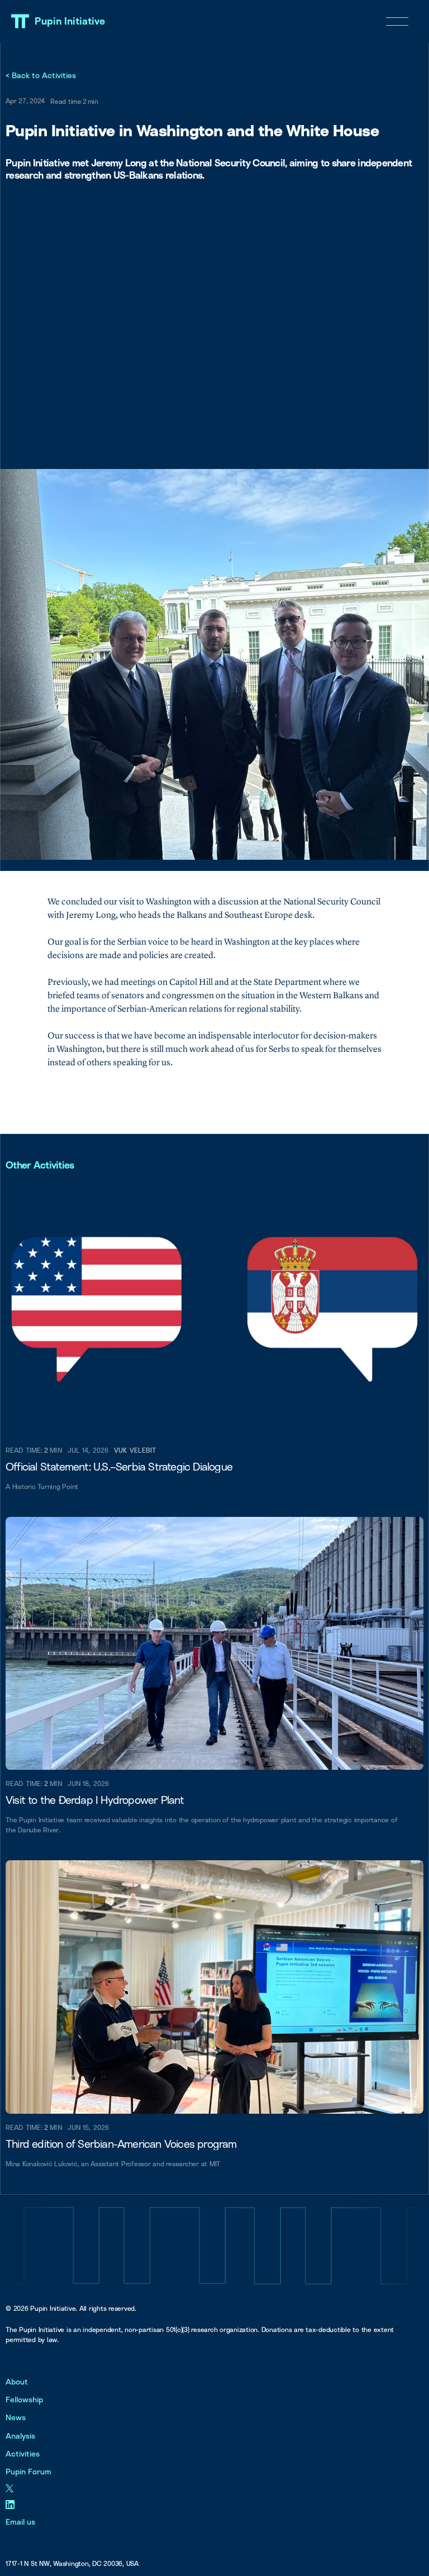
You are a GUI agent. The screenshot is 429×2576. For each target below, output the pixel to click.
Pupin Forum (28, 2471)
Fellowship (24, 2399)
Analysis (20, 2436)
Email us (20, 2522)
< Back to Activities (41, 75)
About (17, 2381)
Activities (23, 2453)
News (16, 2417)
